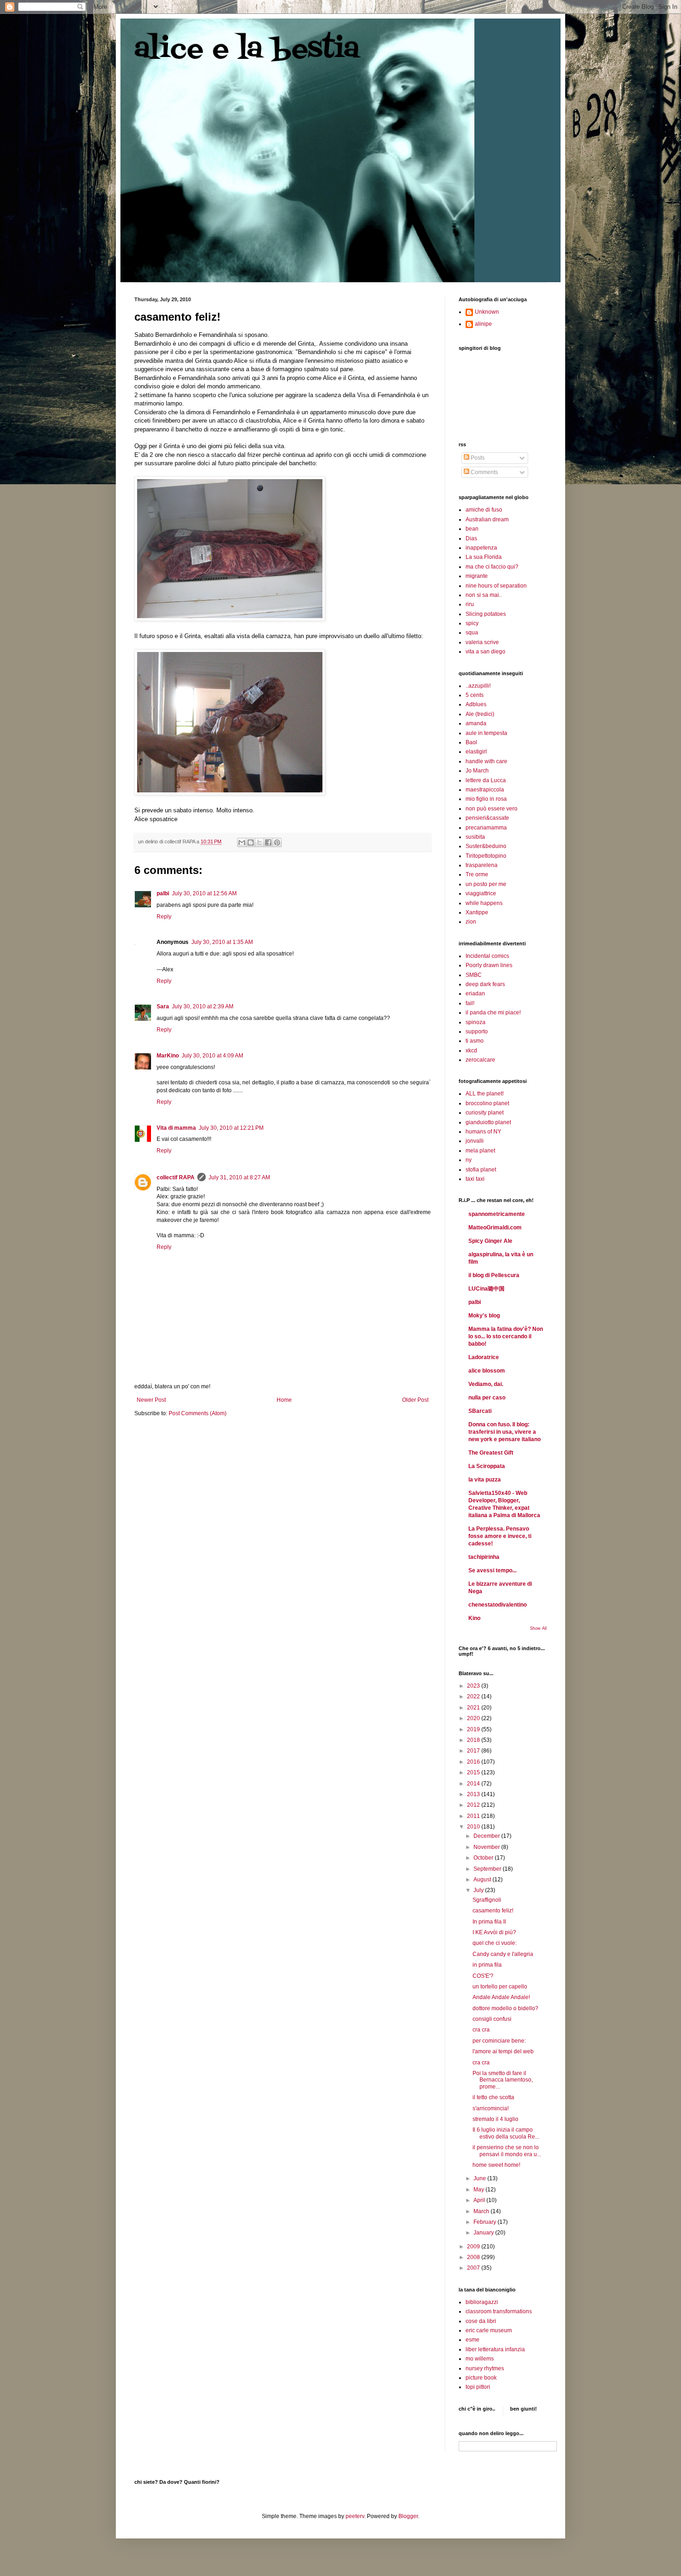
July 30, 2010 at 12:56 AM (204, 893)
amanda (476, 723)
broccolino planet (487, 1103)
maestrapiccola (485, 790)
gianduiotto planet (488, 1122)
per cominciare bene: (499, 2041)
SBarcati (480, 1411)
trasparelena (482, 865)
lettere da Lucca (486, 780)
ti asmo (475, 1041)
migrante (477, 576)
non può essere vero (492, 809)
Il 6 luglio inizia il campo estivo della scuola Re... (506, 2133)
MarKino (168, 1056)
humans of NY (483, 1132)
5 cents (475, 695)
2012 (474, 1805)
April (480, 2200)
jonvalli (475, 1141)
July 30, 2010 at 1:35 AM (222, 942)
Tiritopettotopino (486, 856)
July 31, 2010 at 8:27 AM (239, 1177)
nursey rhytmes (485, 2368)
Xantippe (477, 912)
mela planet (480, 1151)
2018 (474, 1740)
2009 (474, 2247)
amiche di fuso (484, 510)
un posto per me (486, 884)
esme (473, 2340)
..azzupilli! (478, 686)
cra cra (481, 2030)
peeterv (355, 2516)
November (487, 1847)
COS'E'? (483, 1976)
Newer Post (151, 1400)
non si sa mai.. (484, 595)
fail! (470, 1003)
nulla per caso (487, 1398)
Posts (477, 458)
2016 (474, 1762)
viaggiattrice (481, 893)
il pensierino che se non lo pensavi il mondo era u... (507, 2151)
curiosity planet (485, 1113)
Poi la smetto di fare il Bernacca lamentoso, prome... (503, 2080)
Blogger (408, 2516)
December (487, 1836)
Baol (471, 742)
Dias (471, 538)
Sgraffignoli (487, 1900)
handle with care (486, 761)
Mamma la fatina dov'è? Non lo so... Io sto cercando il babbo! (506, 1336)
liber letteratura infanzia (495, 2349)
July (479, 1890)
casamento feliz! (493, 1911)
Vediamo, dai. (486, 1384)
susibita (475, 837)
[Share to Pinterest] (277, 842)
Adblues (476, 704)
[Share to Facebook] (268, 842)
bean (472, 529)
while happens (484, 903)
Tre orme (477, 874)
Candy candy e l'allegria (503, 1954)
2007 (474, 2268)
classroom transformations (499, 2311)
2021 (474, 1708)
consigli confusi (492, 2019)
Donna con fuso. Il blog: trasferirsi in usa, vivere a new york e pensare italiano (504, 1432)
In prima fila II (489, 1922)
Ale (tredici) (480, 714)
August (483, 1880)
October (484, 1858)
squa (472, 633)
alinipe (483, 324)
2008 (474, 2257)
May (479, 2190)
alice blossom (487, 1371)
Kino (474, 1618)
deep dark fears (485, 984)
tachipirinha (484, 1557)
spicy (472, 623)
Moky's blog (484, 1316)
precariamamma (486, 828)
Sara (163, 1006)
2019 (474, 1729)
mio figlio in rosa (486, 799)
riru (470, 604)
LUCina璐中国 (486, 1289)
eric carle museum (489, 2330)
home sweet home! (496, 2165)
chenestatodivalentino (498, 1605)
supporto (477, 1032)
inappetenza (481, 548)
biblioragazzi (482, 2302)
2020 (474, 1718)
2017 (474, 1751)
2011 (474, 1816)
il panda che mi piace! (493, 1013)
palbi (163, 893)
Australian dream (487, 519)
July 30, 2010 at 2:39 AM (203, 1006)
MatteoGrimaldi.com (495, 1228)
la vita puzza (485, 1480)
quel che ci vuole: (495, 1943)
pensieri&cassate (487, 818)
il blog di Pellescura (494, 1275)
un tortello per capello (500, 1987)
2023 (474, 1686)
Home (284, 1400)
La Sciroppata (487, 1466)
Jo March (477, 771)
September (488, 1869)
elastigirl (476, 752)
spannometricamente (497, 1214)
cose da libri (481, 2321)
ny (469, 1160)
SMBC (474, 975)
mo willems (480, 2359)
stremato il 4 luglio (495, 2119)
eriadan (475, 994)
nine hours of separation (496, 586)
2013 (474, 1794)
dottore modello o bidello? (505, 2008)
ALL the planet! (485, 1094)
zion (471, 922)
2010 (474, 1827)
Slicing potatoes (486, 614)
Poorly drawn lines (489, 965)
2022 (474, 1696)
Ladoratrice (484, 1357)
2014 (474, 1784)
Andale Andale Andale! (501, 1997)
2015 (474, 1772)
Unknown (487, 312)
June (480, 2178)
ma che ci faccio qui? (492, 567)
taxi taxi (475, 1179)
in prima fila (487, 1965)
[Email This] (242, 842)
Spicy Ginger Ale (490, 1241)
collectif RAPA (176, 1177)
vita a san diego (486, 652)
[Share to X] (259, 842)
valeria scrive (482, 642)
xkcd (471, 1051)
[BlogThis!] (251, 842)
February (486, 2222)
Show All (538, 1628)
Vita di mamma (176, 1128)
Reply (164, 917)
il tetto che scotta (493, 2097)
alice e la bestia (247, 50)
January (484, 2233)
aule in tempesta (486, 733)
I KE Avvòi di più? (494, 1932)
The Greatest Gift (491, 1453)
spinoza (476, 1022)
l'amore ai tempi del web (503, 2051)
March (482, 2211)
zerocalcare (480, 1060)
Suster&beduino (486, 846)
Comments (484, 472)
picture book (481, 2378)
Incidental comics (487, 956)
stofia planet (481, 1170)
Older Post (415, 1400)
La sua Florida (484, 557)
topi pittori (478, 2387)
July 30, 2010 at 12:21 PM (231, 1128)
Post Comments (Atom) (198, 1413)
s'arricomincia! (491, 2108)
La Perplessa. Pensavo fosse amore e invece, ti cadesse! (500, 1536)
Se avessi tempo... (492, 1570)
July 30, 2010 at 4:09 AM (212, 1056)
